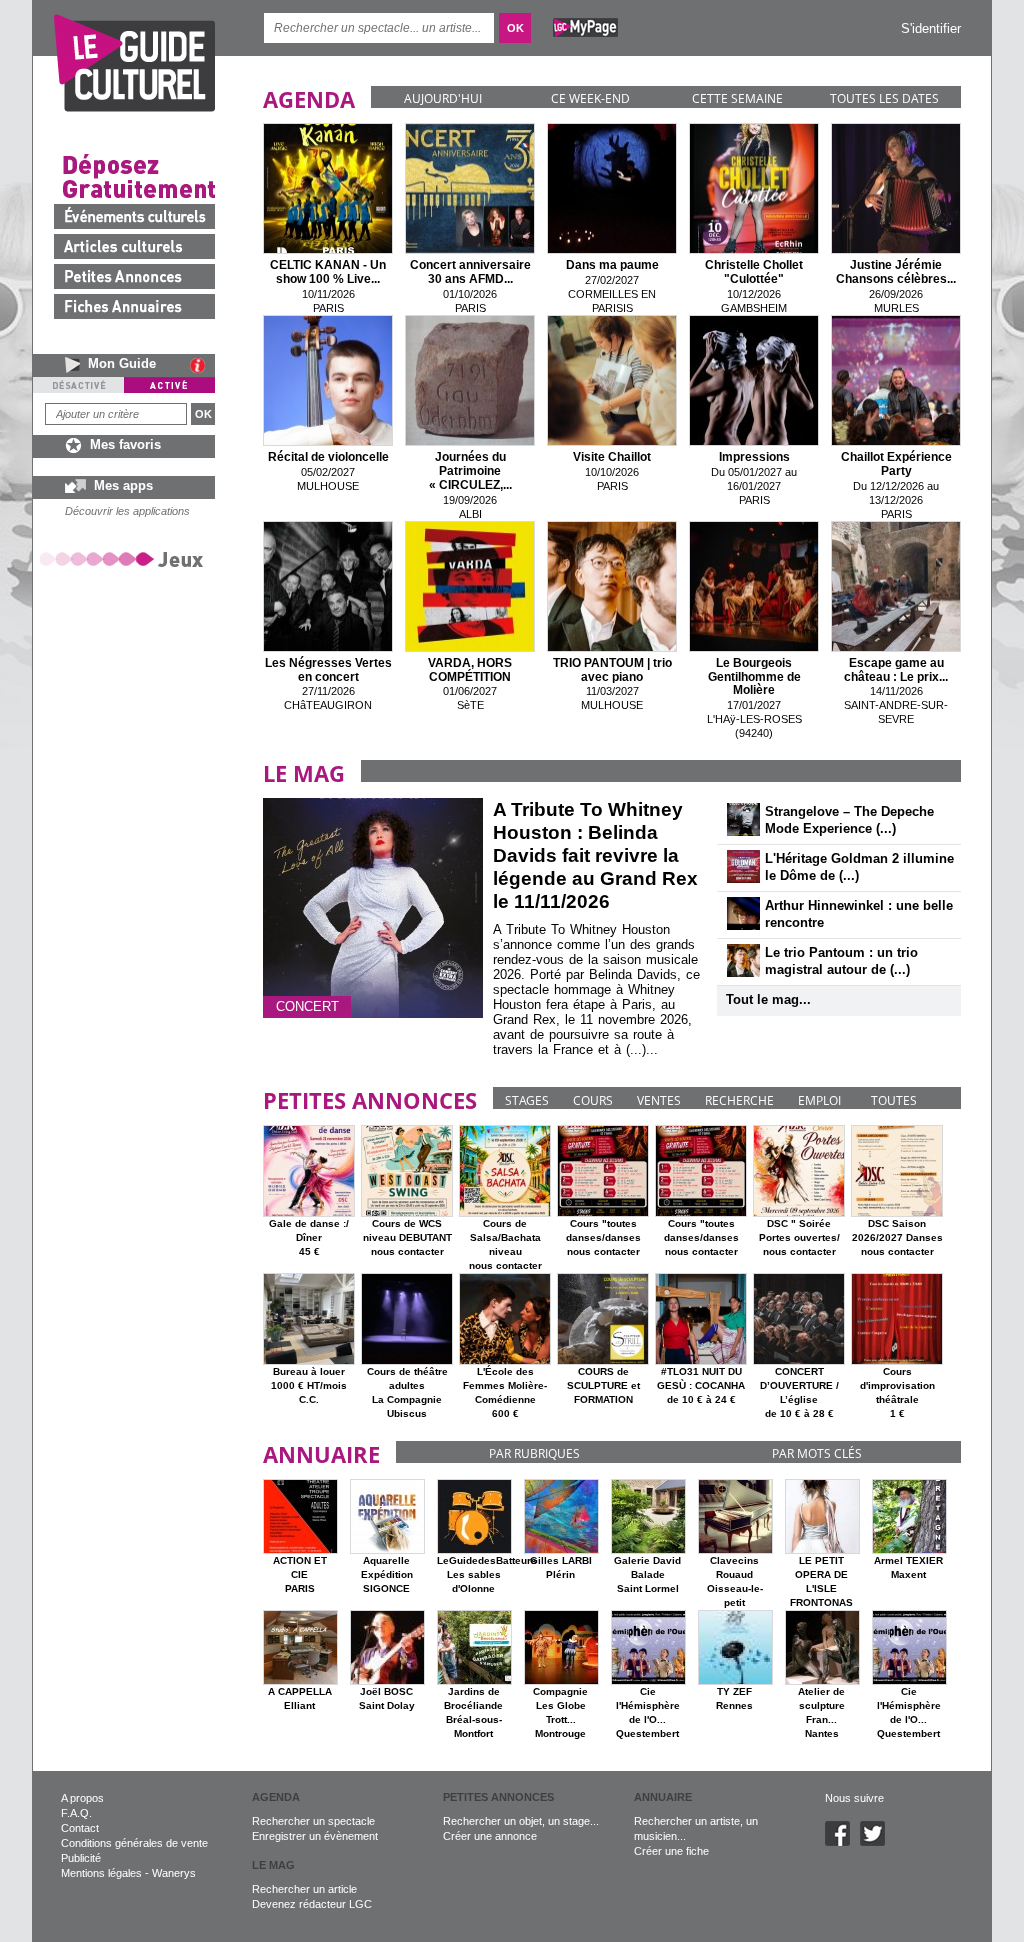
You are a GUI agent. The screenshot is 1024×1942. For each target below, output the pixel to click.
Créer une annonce (490, 1836)
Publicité (81, 1858)
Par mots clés (817, 1453)
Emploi (819, 1100)
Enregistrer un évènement (315, 1836)
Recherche (739, 1100)
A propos (82, 1798)
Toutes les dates (884, 98)
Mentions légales (101, 1873)
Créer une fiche (671, 1851)
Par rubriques (534, 1453)
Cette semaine (737, 98)
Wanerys (174, 1873)
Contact (80, 1828)
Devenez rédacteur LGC (312, 1904)
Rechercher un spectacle (313, 1821)
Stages (527, 1100)
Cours (593, 1100)
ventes (659, 1100)
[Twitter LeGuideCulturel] (877, 1842)
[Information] (202, 365)
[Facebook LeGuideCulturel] (842, 1842)
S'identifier (931, 28)
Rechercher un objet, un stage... (521, 1821)
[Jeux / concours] (125, 558)
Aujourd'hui (443, 98)
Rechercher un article (304, 1889)
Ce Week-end (590, 98)
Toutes (894, 1100)
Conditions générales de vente (134, 1843)
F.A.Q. (76, 1813)
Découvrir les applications (127, 511)
